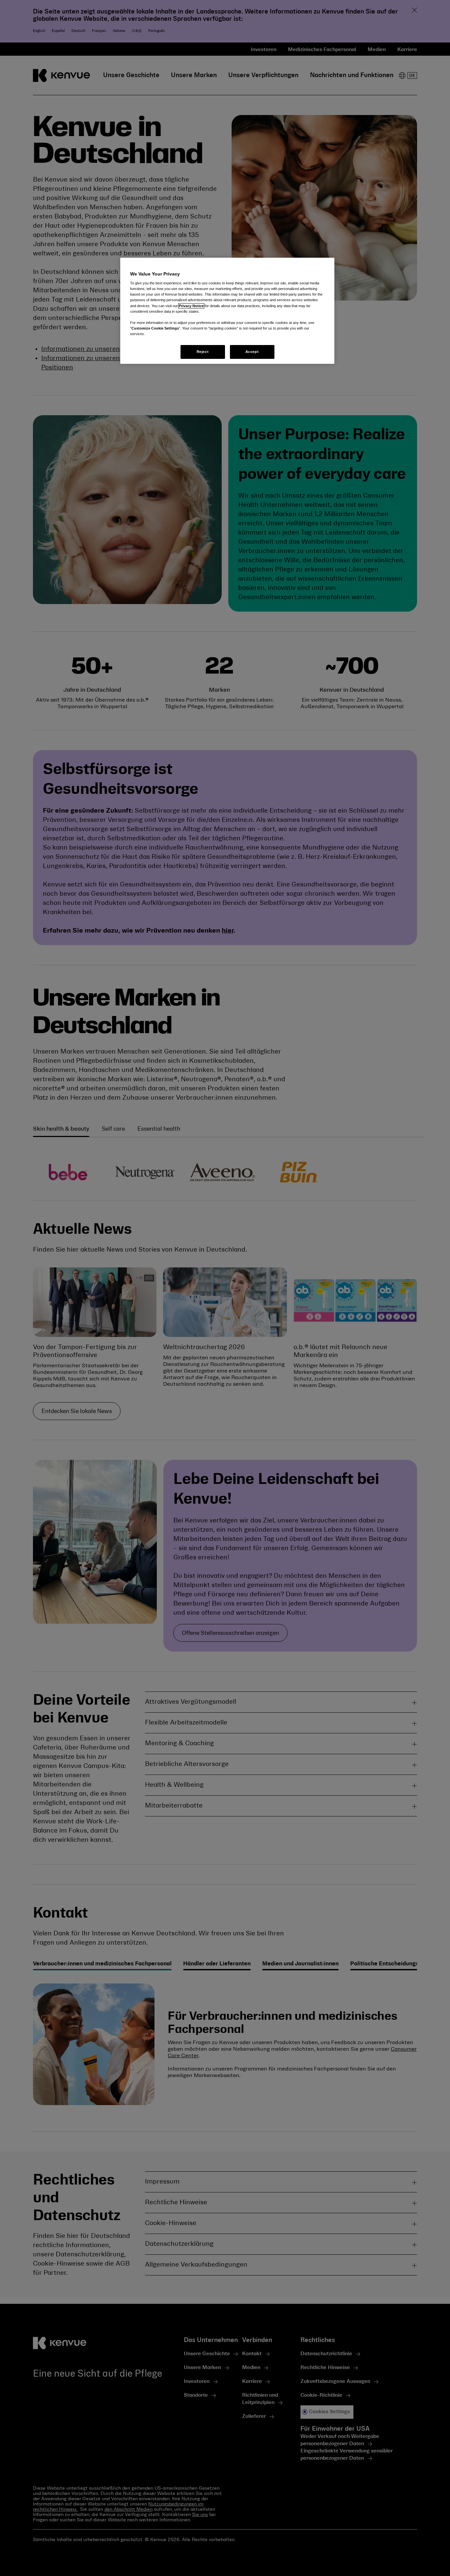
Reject (203, 352)
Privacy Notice (191, 306)
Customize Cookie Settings (155, 328)
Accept (252, 352)
